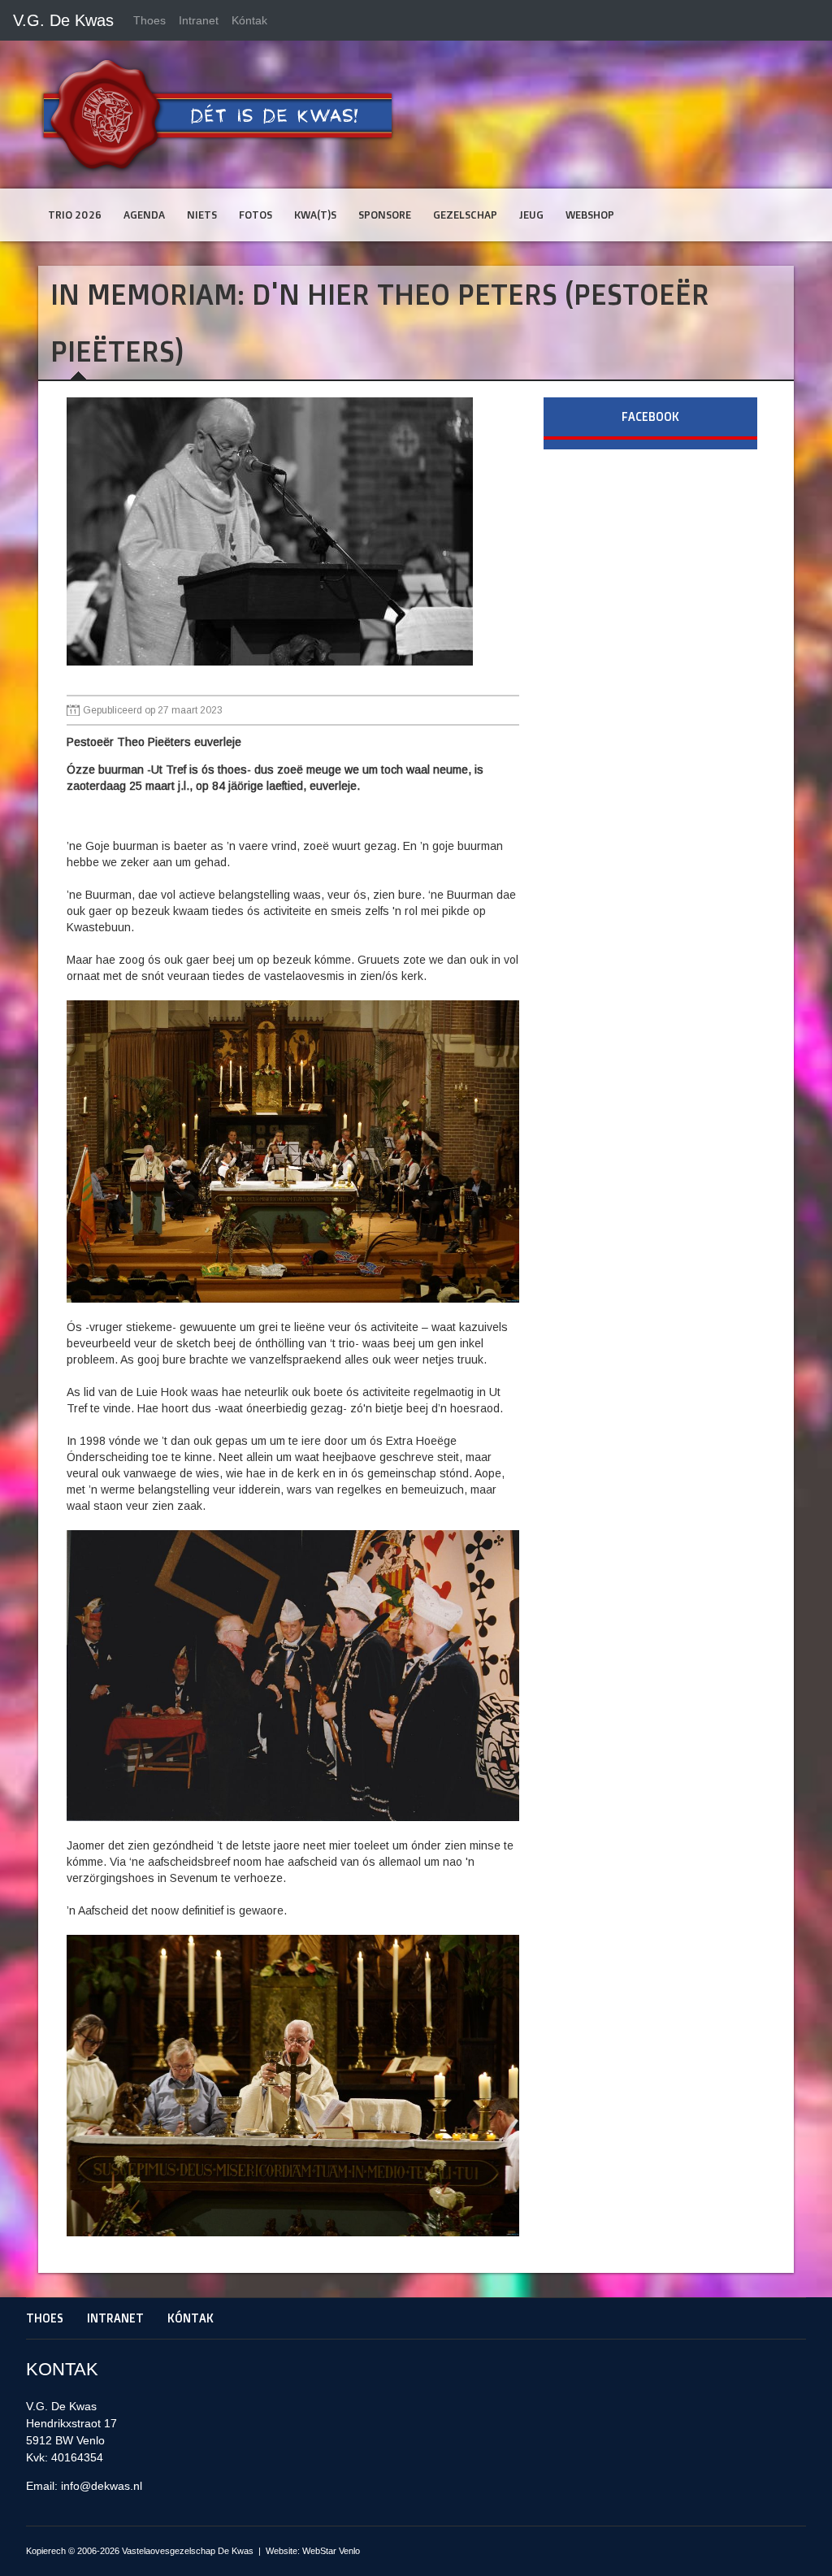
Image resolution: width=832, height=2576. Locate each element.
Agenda (144, 215)
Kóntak (249, 20)
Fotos (256, 215)
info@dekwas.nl (102, 2486)
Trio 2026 (75, 215)
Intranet (199, 20)
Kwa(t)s (315, 215)
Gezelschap (465, 215)
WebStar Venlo (331, 2551)
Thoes (149, 20)
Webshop (590, 215)
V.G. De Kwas (63, 20)
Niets (202, 215)
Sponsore (385, 215)
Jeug (531, 215)
